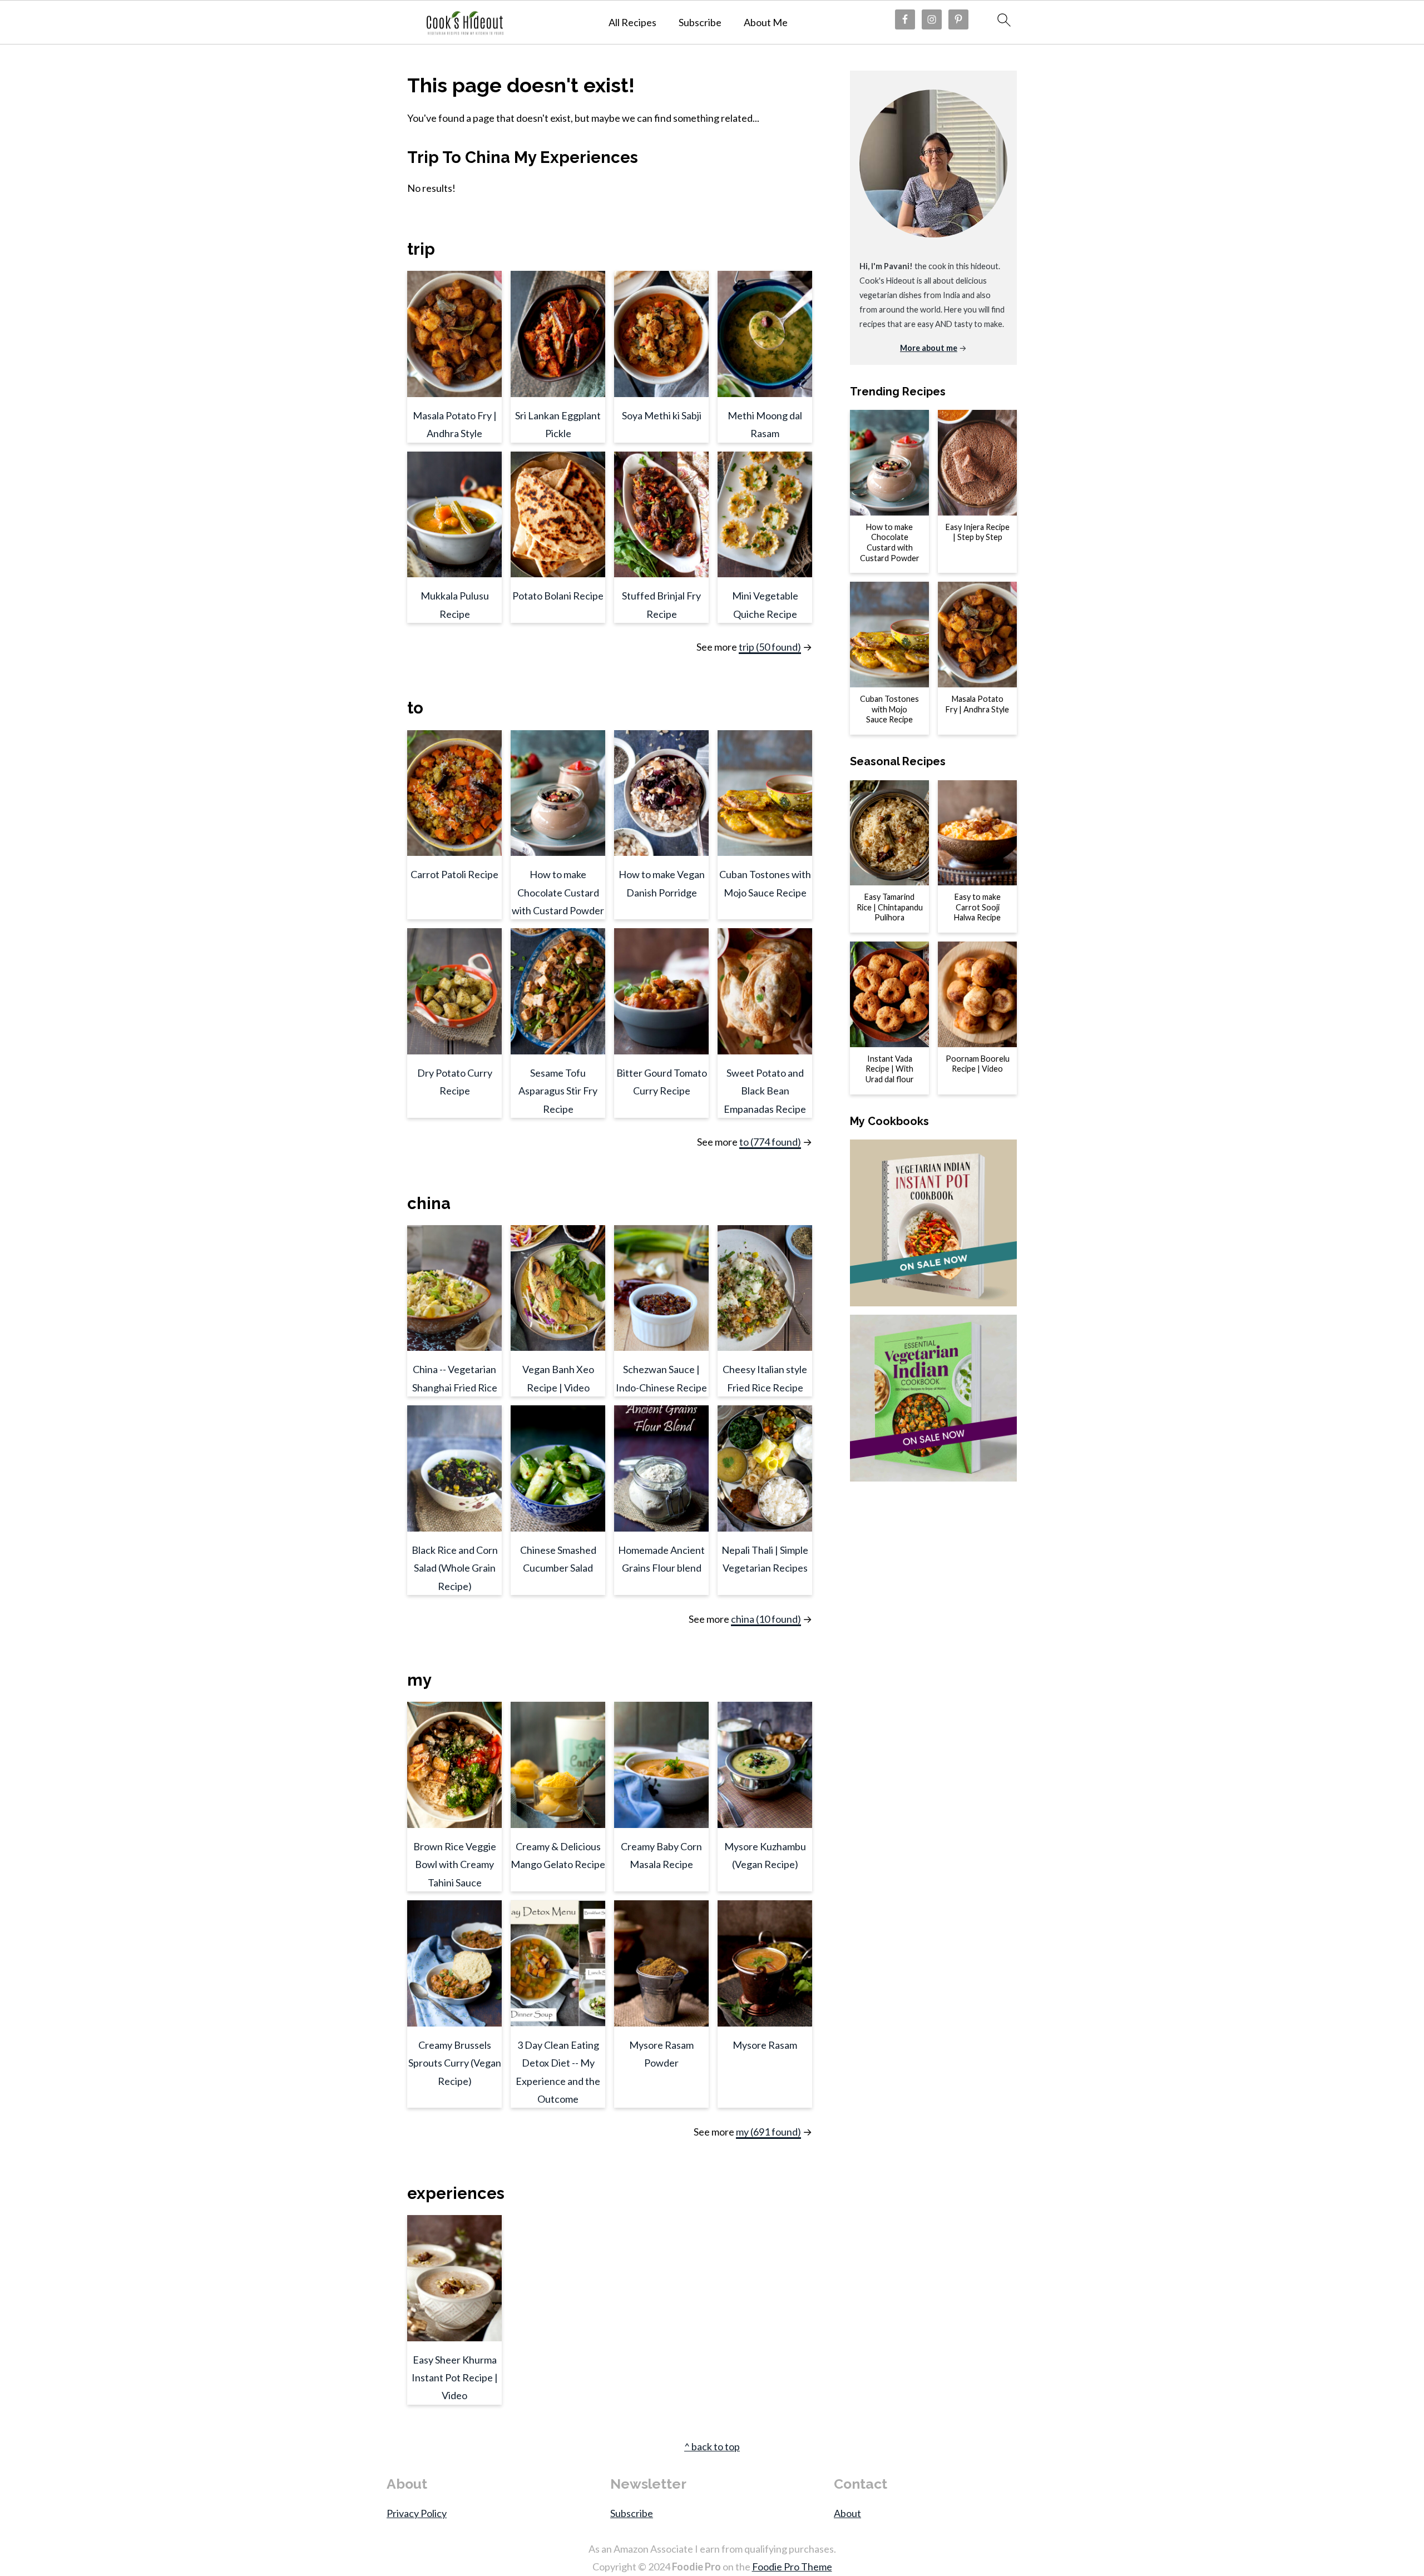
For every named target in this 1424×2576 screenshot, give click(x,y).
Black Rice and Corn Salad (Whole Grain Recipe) (455, 1568)
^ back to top (712, 2446)
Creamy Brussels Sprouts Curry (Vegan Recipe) (455, 2063)
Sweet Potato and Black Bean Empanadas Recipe (765, 1091)
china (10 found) (766, 1619)
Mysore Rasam (765, 2045)
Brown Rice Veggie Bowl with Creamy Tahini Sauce (455, 1864)
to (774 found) (770, 1142)
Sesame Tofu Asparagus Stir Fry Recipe (558, 1091)
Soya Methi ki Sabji (662, 415)
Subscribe (700, 23)
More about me (929, 348)
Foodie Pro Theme (792, 2567)
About (847, 2513)
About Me (766, 23)
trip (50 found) (770, 647)
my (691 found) (768, 2132)
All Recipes (632, 23)
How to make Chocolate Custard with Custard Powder (558, 892)
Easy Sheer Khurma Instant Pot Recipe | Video (455, 2378)
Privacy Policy (417, 2513)
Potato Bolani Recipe (558, 596)
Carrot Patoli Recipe (454, 874)
